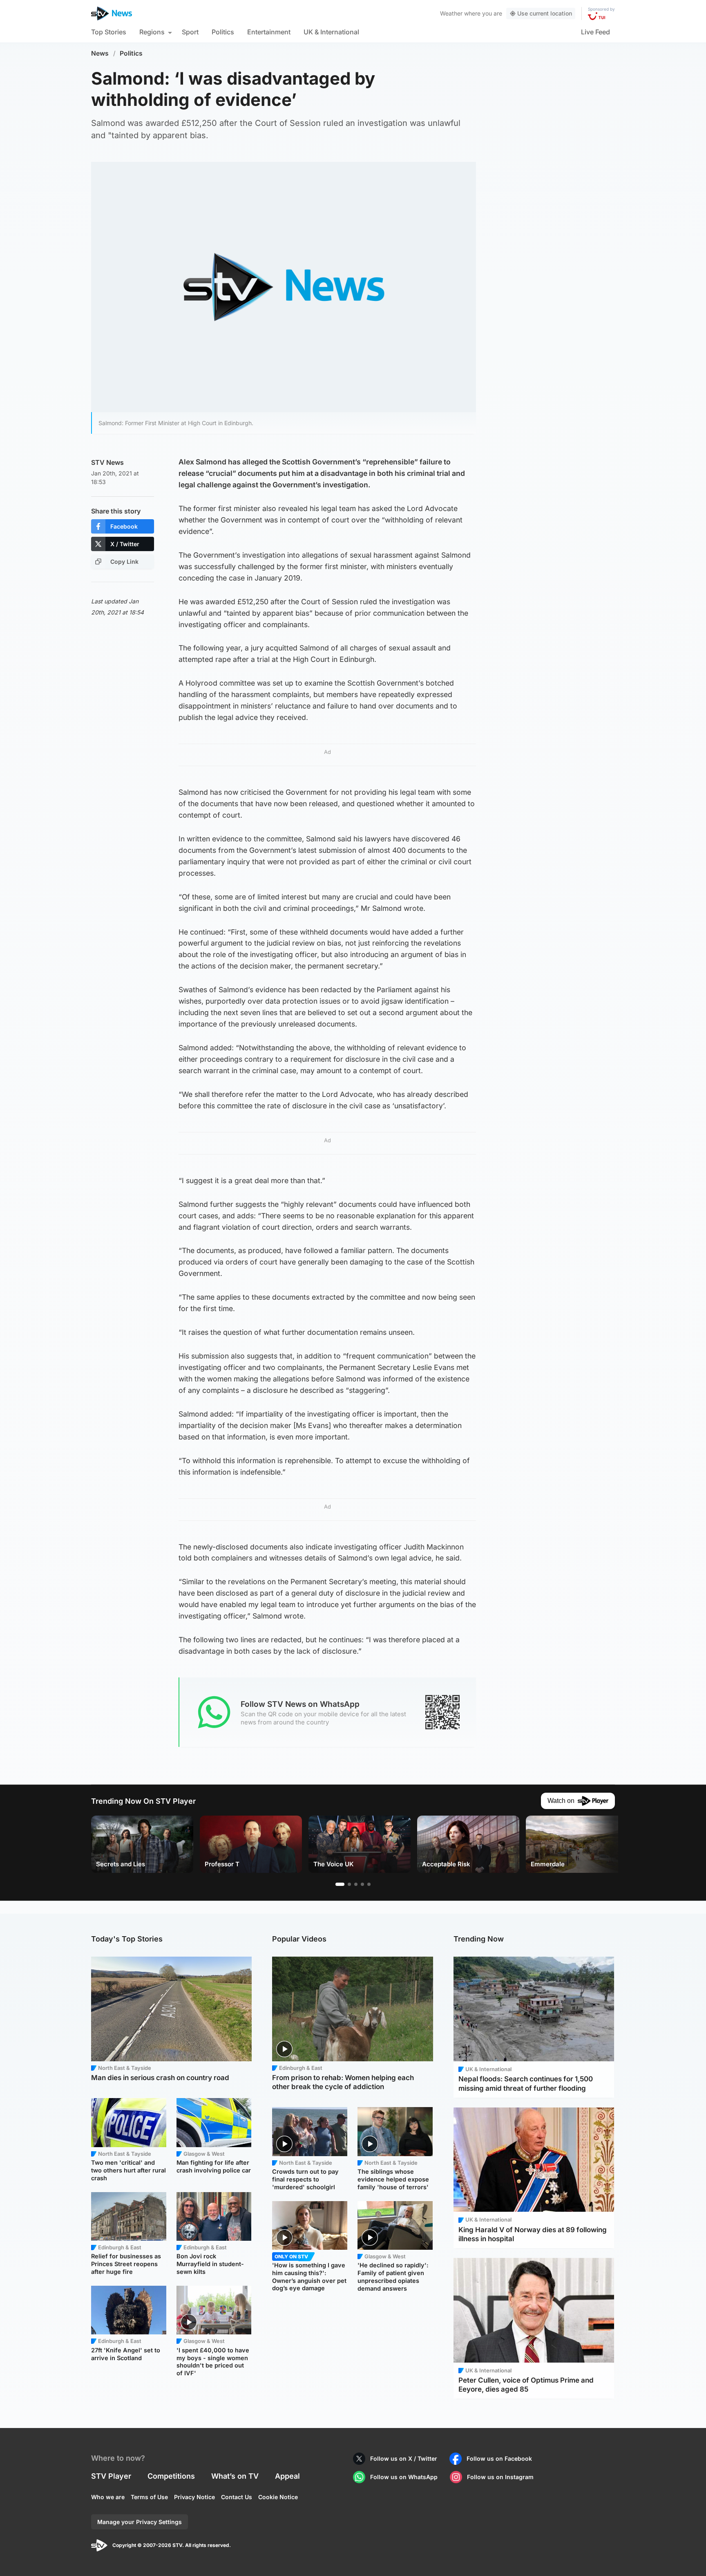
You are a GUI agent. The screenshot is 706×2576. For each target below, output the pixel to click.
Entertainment (269, 32)
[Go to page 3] (356, 1884)
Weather (451, 13)
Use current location (545, 13)
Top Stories (109, 32)
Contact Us (237, 2497)
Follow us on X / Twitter (404, 2458)
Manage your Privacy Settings (140, 2522)
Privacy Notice (194, 2497)
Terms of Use (149, 2497)
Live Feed (595, 32)
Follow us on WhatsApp (404, 2477)
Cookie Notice (278, 2497)
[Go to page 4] (362, 1884)
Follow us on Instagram (500, 2477)
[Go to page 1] (340, 1884)
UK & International (331, 32)
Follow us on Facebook (499, 2458)
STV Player (111, 2476)
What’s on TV (235, 2476)
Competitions (171, 2476)
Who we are (108, 2497)
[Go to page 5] (369, 1884)
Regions (152, 32)
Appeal (287, 2476)
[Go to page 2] (349, 1884)
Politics (223, 32)
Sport (190, 32)
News (100, 53)
